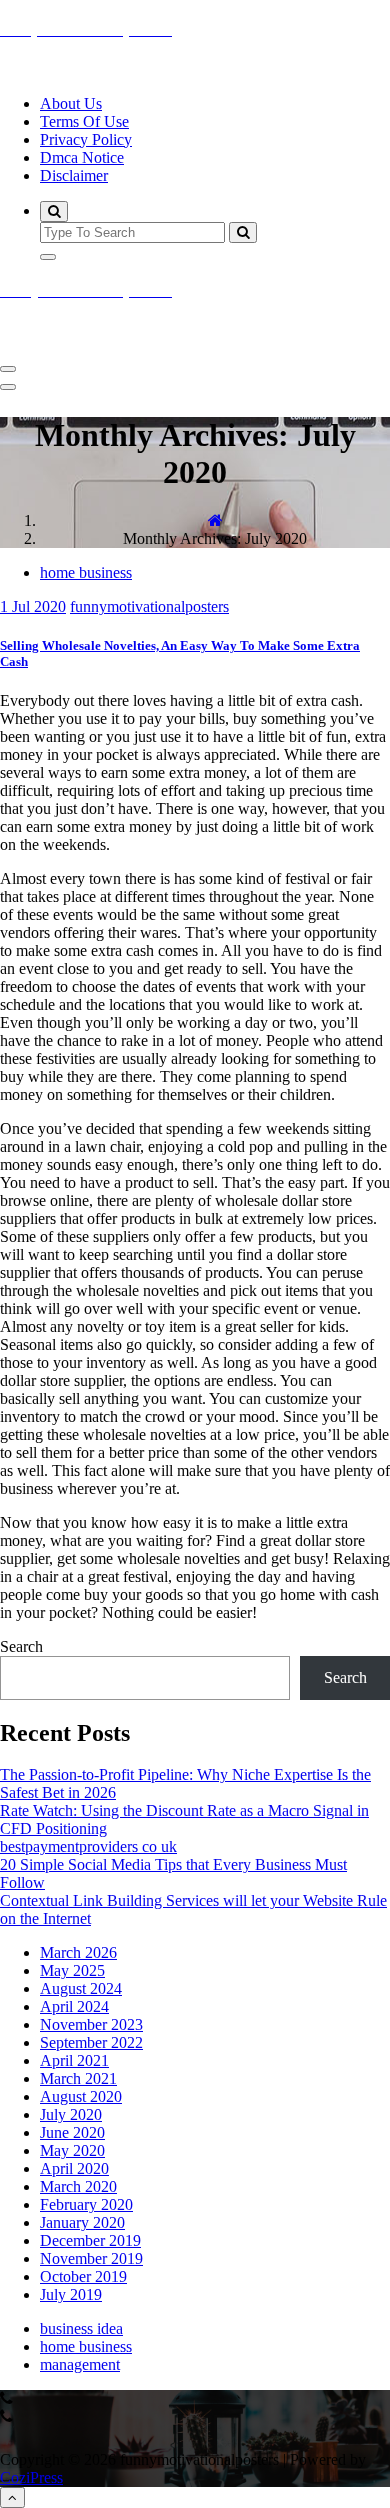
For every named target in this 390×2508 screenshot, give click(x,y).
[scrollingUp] (12, 2497)
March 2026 (78, 1952)
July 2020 (71, 2114)
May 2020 (72, 2150)
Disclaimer (74, 175)
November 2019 (91, 2258)
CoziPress (31, 2477)
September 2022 (91, 2042)
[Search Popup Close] (48, 257)
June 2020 (72, 2132)
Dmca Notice (82, 157)
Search (21, 1646)
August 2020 (81, 2096)
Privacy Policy (86, 139)
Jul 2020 (33, 606)
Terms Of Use (84, 121)
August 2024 (81, 1988)
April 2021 (74, 2060)
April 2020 (74, 2168)
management (80, 2364)
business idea (81, 2328)
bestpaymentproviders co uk (88, 1846)
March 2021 (78, 2078)
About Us (71, 103)
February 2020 (86, 2204)
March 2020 (78, 2186)
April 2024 (74, 2006)
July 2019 (71, 2294)
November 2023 (91, 2024)
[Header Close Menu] (8, 387)
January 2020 (82, 2222)
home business (86, 572)
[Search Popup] (54, 211)
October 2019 (83, 2276)
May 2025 (72, 1970)
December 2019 (90, 2240)
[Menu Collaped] (8, 369)
